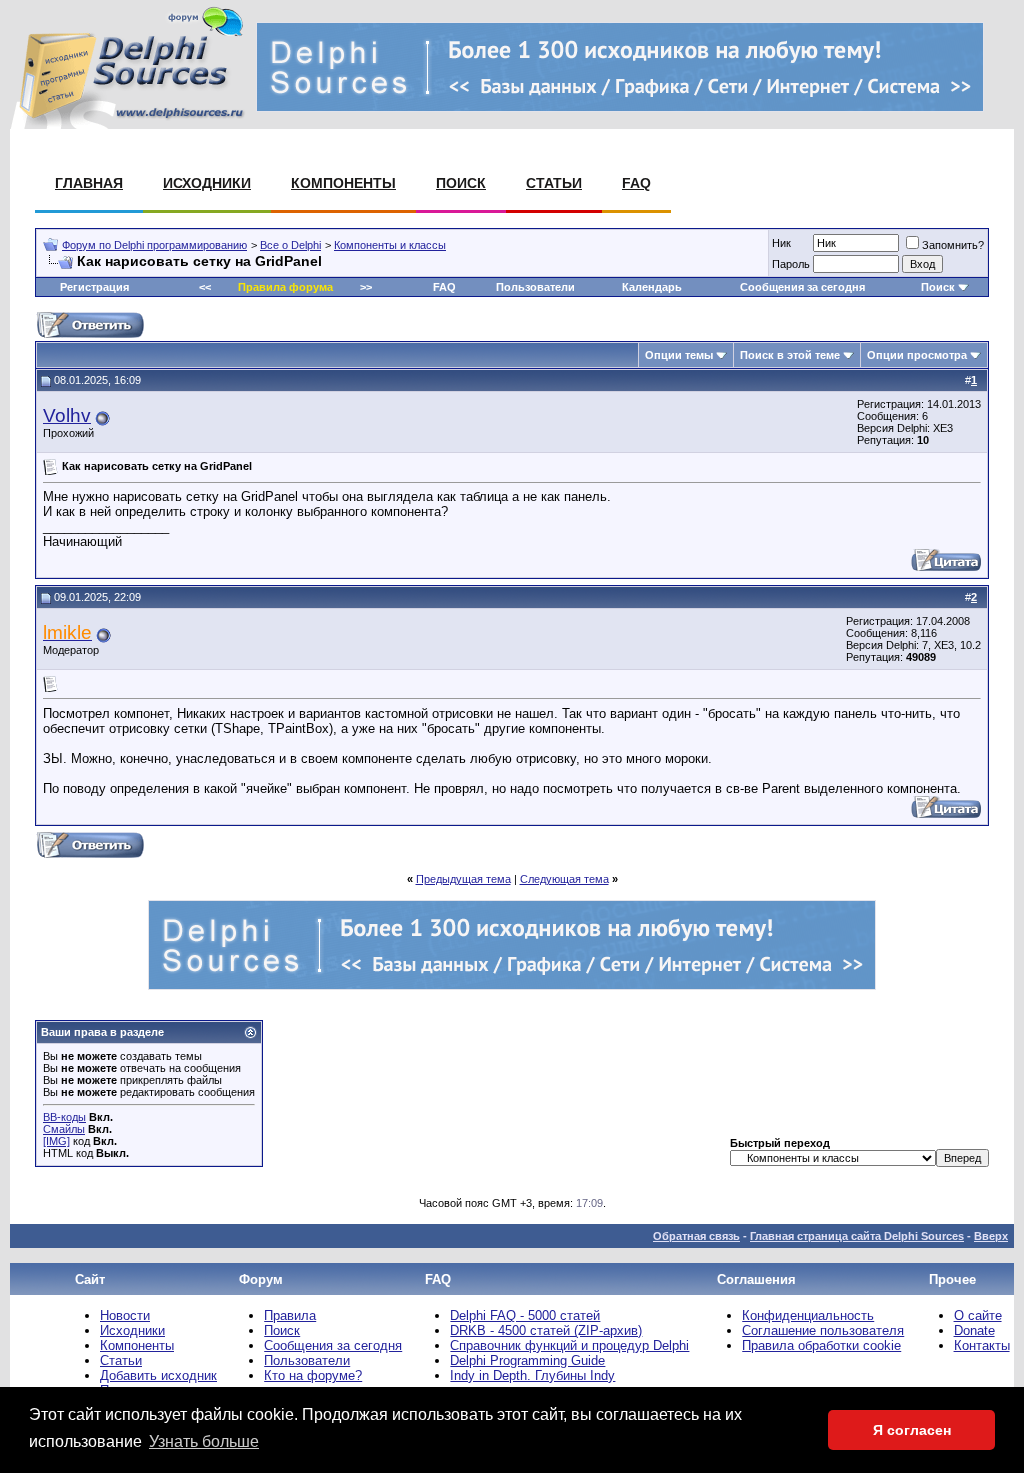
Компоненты (343, 183)
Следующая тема (564, 879)
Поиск (461, 183)
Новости (125, 1315)
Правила (290, 1315)
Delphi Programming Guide (527, 1360)
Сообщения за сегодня (802, 287)
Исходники (207, 183)
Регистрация (94, 287)
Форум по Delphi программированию (154, 245)
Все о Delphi (290, 245)
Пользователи (535, 287)
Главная (89, 183)
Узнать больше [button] (204, 1441)
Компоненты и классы (390, 245)
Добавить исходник (158, 1375)
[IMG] (56, 1141)
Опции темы (679, 355)
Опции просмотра (917, 355)
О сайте (978, 1315)
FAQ (636, 183)
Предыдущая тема (463, 879)
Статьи (554, 183)
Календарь (652, 287)
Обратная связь (696, 1236)
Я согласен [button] (912, 1430)
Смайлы (64, 1129)
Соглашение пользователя (823, 1330)
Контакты (982, 1345)
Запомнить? (953, 245)
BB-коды (64, 1117)
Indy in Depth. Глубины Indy (532, 1375)
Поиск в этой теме (790, 355)
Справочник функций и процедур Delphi (569, 1345)
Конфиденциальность (808, 1315)
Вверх (991, 1236)
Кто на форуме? (313, 1375)
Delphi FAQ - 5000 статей (525, 1315)
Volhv (67, 415)
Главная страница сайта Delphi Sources (857, 1236)
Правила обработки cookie (821, 1345)
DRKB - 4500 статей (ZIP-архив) (546, 1330)
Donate (974, 1330)
